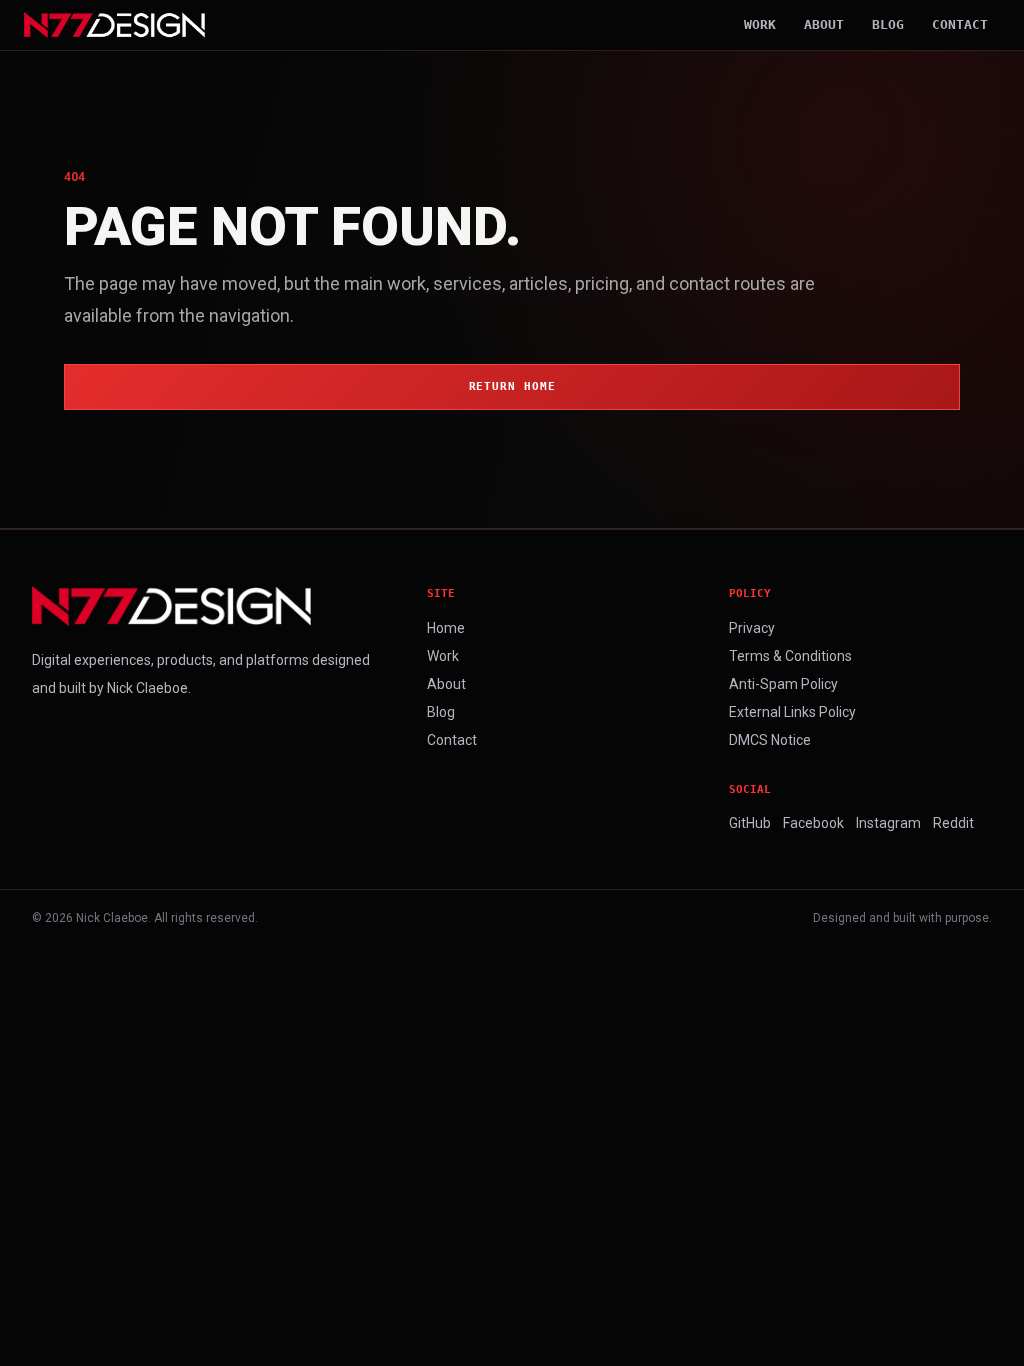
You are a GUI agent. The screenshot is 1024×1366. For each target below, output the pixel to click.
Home (446, 628)
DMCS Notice (770, 740)
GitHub (750, 823)
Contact (960, 24)
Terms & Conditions (790, 656)
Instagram (888, 823)
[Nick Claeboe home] (114, 25)
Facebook (813, 823)
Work (760, 24)
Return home (512, 386)
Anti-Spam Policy (783, 684)
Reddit (953, 823)
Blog (888, 24)
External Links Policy (792, 712)
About (824, 24)
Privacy (752, 628)
